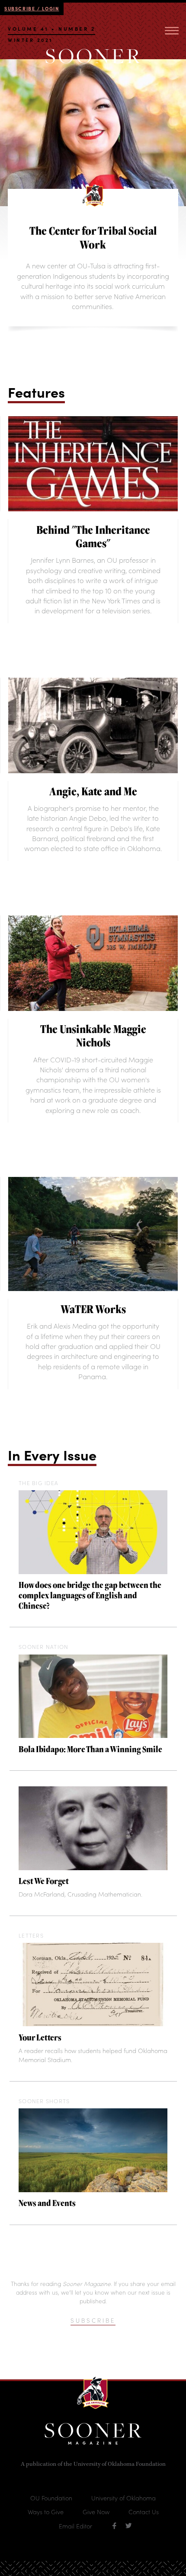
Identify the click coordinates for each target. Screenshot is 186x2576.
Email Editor (75, 2526)
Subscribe (93, 2320)
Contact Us (144, 2512)
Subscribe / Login (32, 8)
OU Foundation (51, 2498)
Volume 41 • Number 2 (51, 30)
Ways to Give (46, 2512)
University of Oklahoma (123, 2498)
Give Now (96, 2512)
